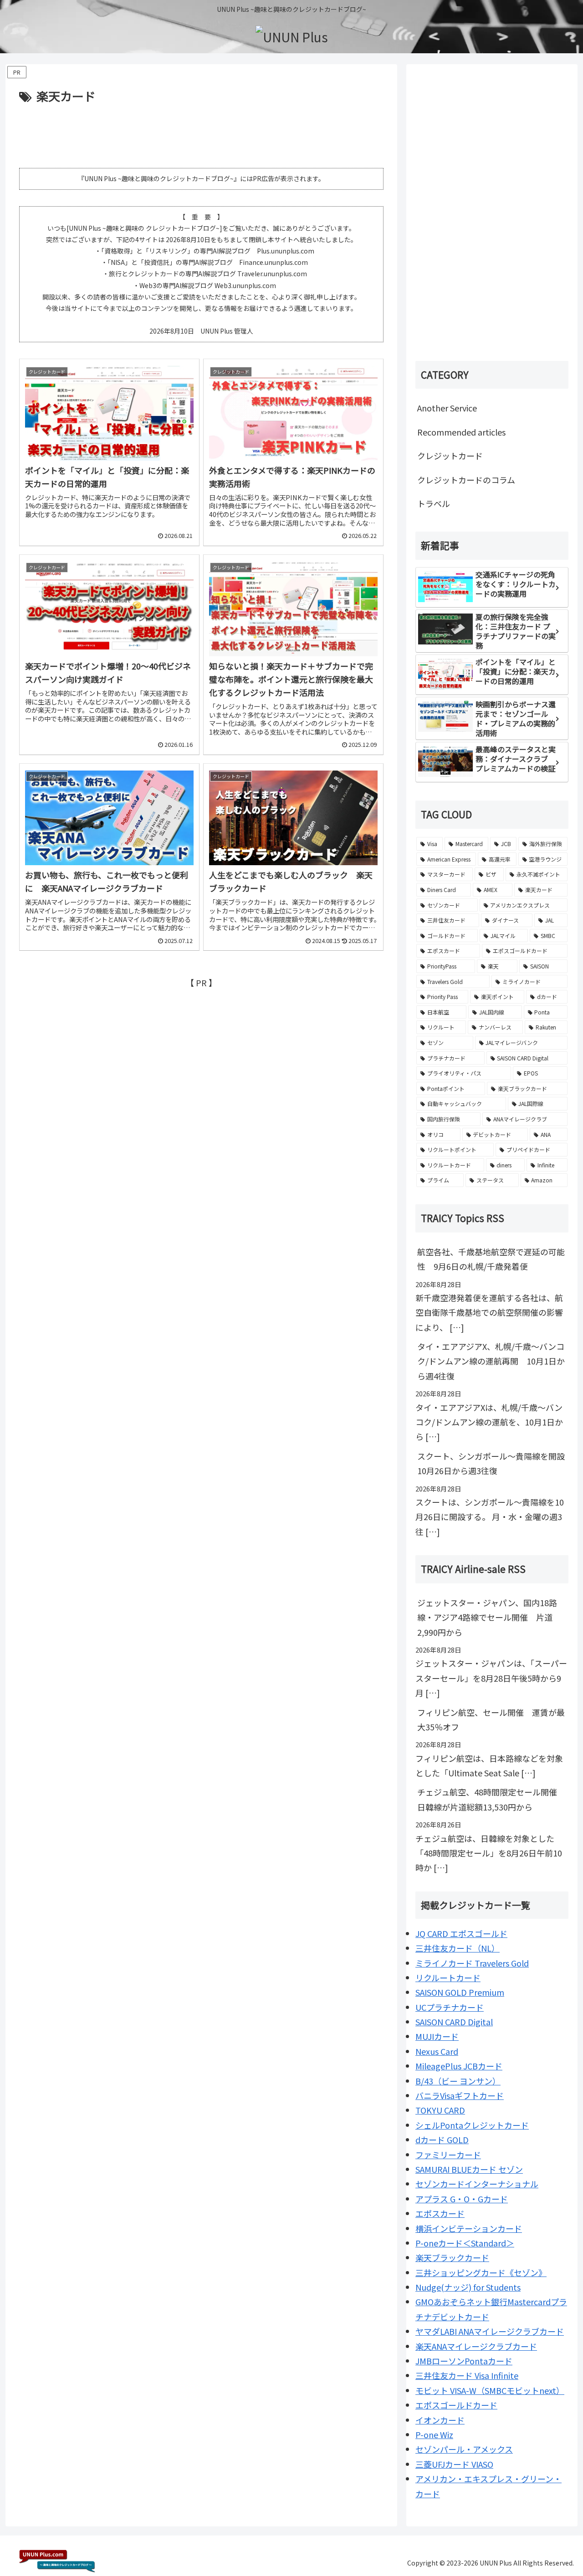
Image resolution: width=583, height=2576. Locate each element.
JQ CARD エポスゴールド (461, 1933)
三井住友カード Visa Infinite (467, 2375)
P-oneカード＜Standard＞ (465, 2243)
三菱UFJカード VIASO (454, 2464)
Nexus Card (437, 2051)
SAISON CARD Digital (454, 2022)
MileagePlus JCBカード (459, 2066)
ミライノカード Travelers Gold (472, 1963)
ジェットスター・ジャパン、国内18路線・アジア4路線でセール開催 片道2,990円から (487, 1617)
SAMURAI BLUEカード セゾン (469, 2169)
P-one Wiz (434, 2434)
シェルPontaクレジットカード (472, 2125)
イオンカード (440, 2420)
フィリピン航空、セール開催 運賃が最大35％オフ (491, 1719)
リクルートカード (448, 1978)
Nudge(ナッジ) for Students (468, 2287)
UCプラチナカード (450, 2007)
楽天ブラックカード (452, 2257)
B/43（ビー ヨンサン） (458, 2081)
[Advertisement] (201, 131)
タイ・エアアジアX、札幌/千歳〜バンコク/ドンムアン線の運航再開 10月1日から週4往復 (491, 1361)
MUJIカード (437, 2036)
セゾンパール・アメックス (464, 2449)
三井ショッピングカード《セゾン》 (481, 2272)
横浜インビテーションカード (469, 2228)
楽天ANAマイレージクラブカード (476, 2346)
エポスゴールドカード (456, 2405)
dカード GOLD (442, 2140)
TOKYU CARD (440, 2110)
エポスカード (440, 2213)
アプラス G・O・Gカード (462, 2199)
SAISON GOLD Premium (460, 1992)
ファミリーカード (448, 2155)
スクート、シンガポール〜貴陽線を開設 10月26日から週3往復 (493, 1463)
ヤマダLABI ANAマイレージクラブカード (490, 2331)
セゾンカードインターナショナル (477, 2184)
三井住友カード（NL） (458, 1948)
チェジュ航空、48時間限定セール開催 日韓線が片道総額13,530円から (491, 1799)
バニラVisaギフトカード (460, 2095)
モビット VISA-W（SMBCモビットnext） (490, 2390)
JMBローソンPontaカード (464, 2361)
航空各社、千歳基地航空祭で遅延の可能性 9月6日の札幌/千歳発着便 (491, 1259)
